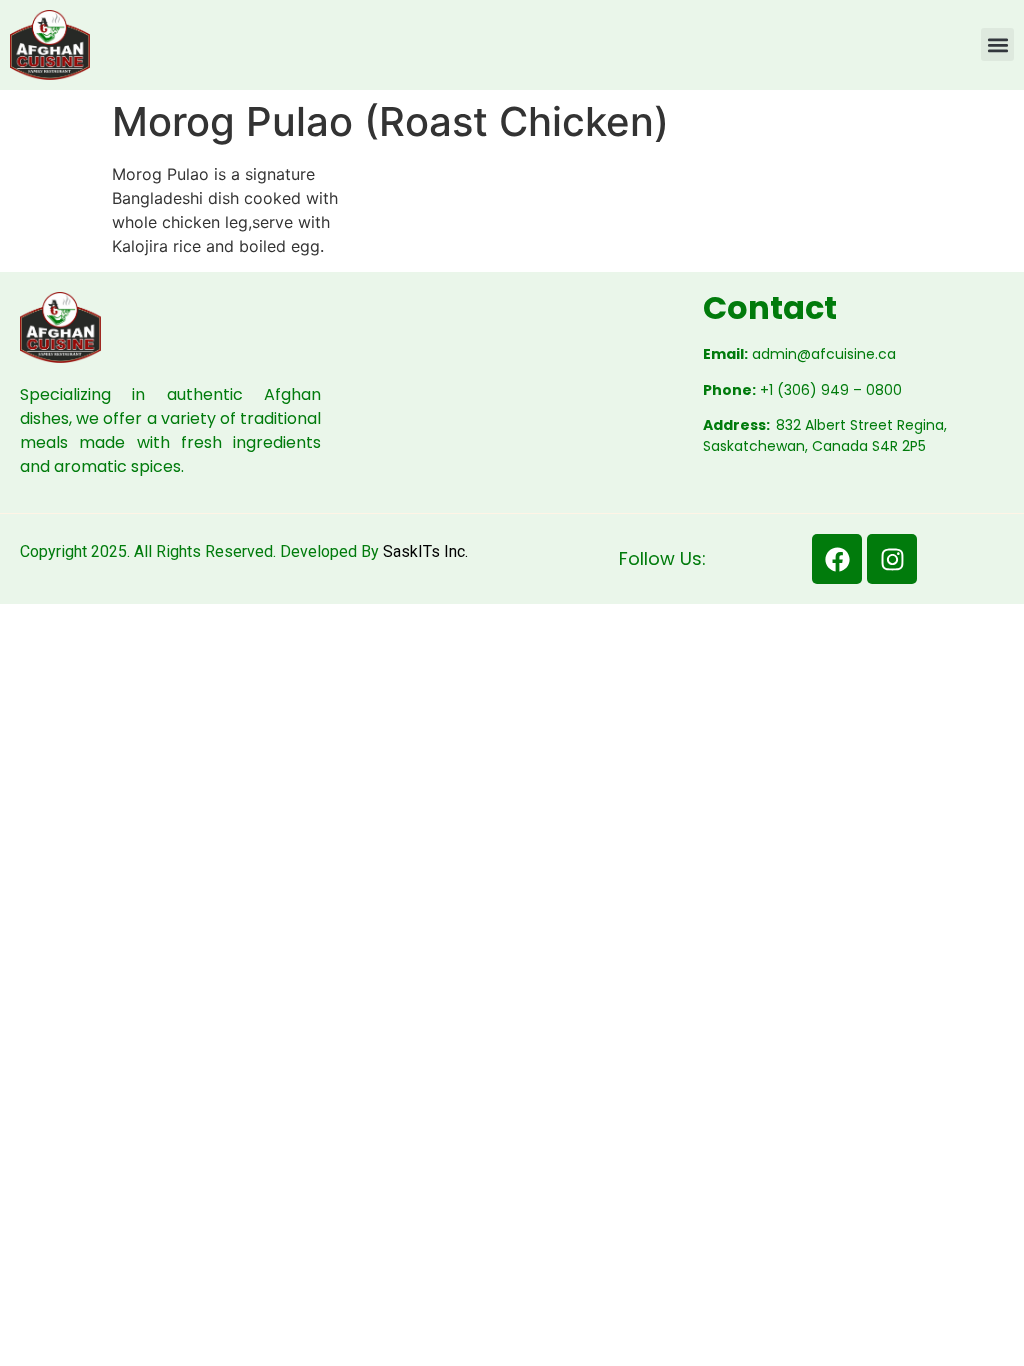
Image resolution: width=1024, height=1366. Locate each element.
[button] (997, 44)
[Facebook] (837, 559)
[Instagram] (892, 559)
